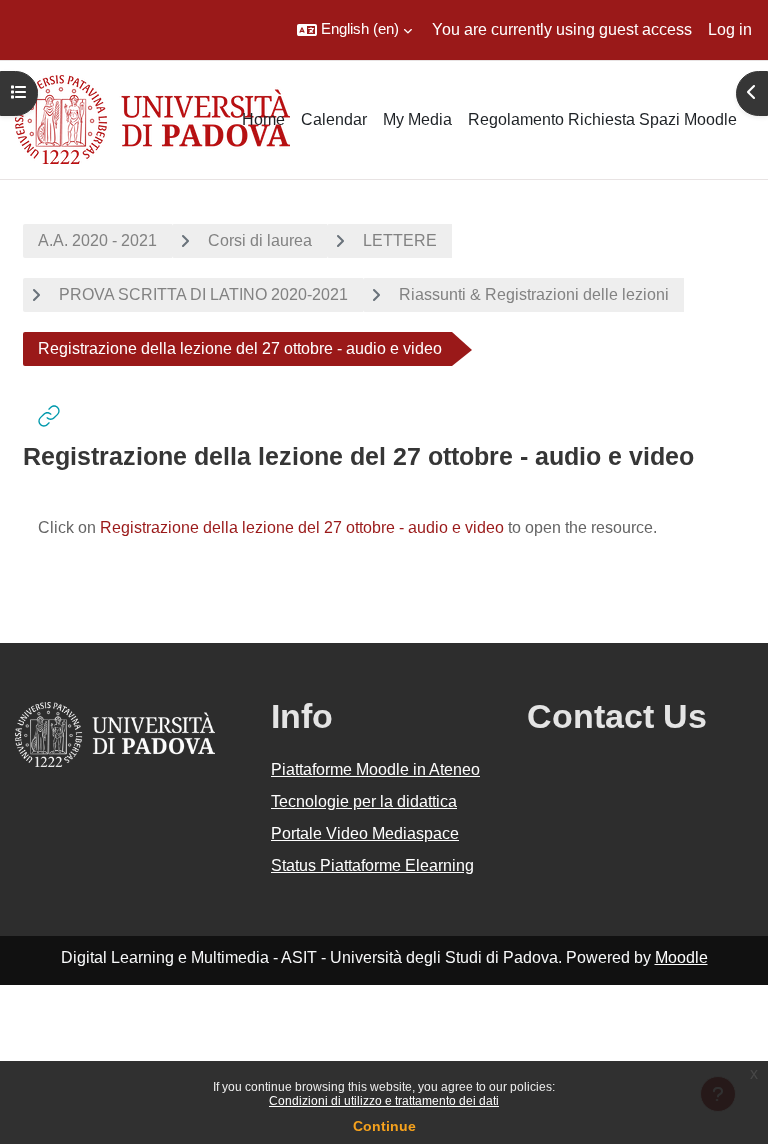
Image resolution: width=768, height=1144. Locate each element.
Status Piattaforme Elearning (372, 865)
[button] (354, 30)
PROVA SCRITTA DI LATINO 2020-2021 (203, 294)
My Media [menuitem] (417, 119)
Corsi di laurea (260, 240)
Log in (730, 29)
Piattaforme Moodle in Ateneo (375, 769)
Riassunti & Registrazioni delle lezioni (534, 294)
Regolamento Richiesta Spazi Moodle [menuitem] (602, 119)
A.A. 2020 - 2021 (97, 240)
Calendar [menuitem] (334, 119)
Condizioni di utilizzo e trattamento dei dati (384, 1101)
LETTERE (400, 240)
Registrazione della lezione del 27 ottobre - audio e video (302, 527)
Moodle (681, 957)
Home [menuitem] (263, 119)
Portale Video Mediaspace (365, 833)
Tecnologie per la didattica (364, 801)
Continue (384, 1126)
